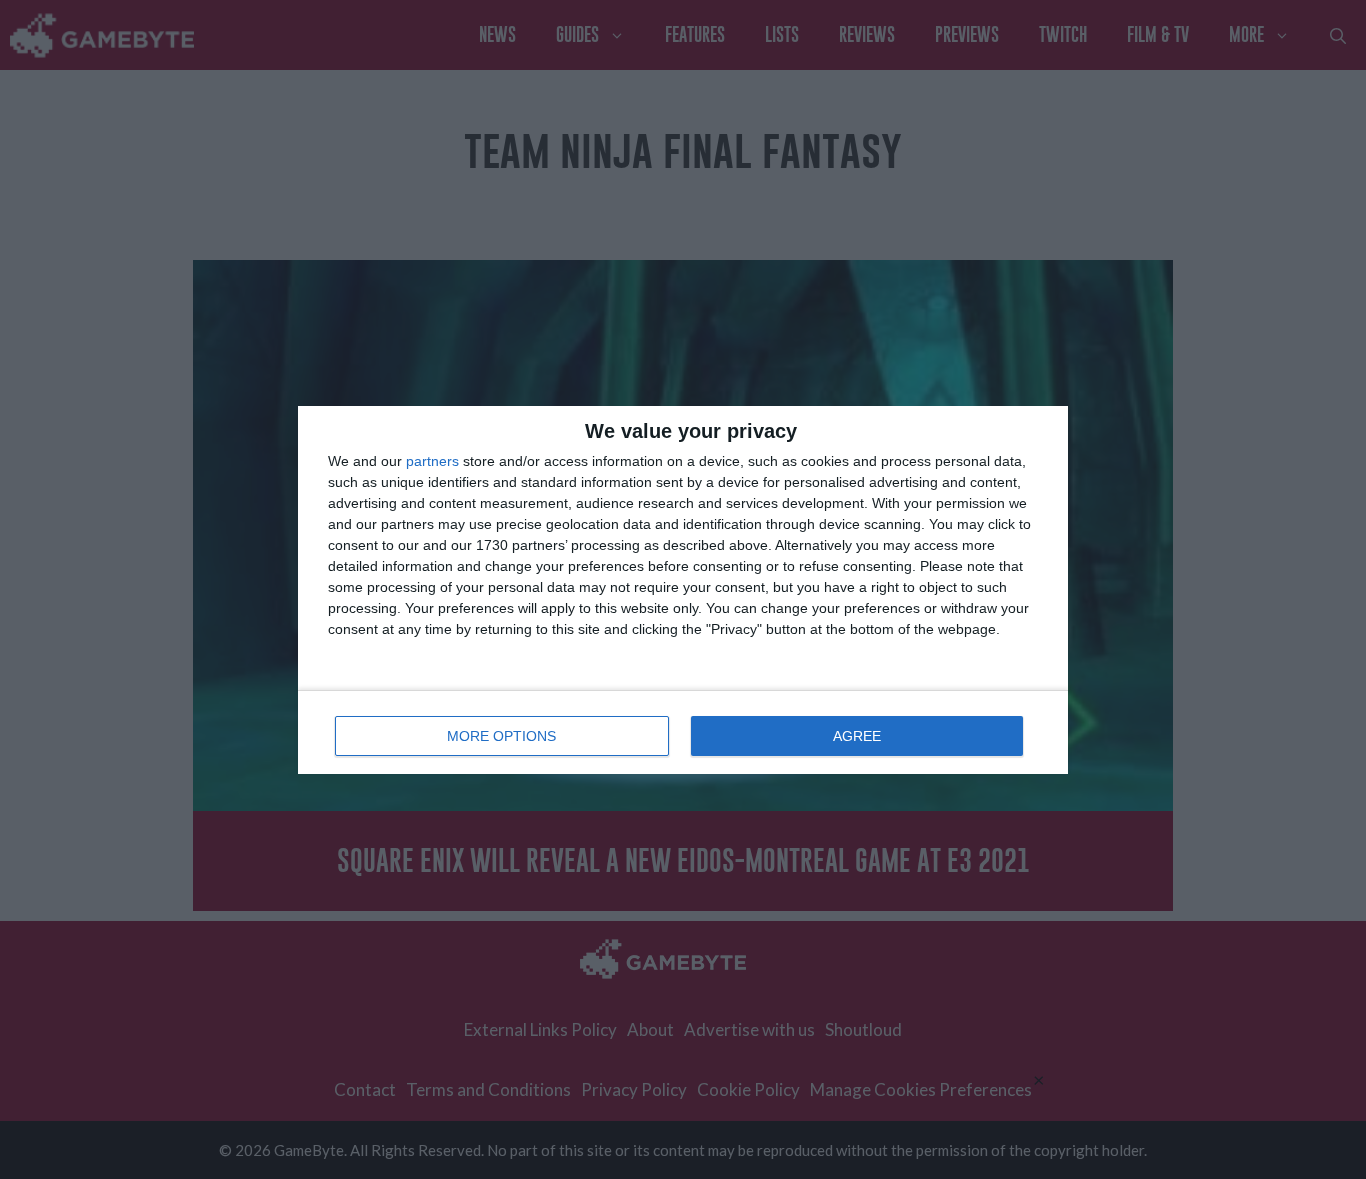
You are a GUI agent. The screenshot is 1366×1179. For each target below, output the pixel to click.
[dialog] (683, 590)
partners (432, 461)
